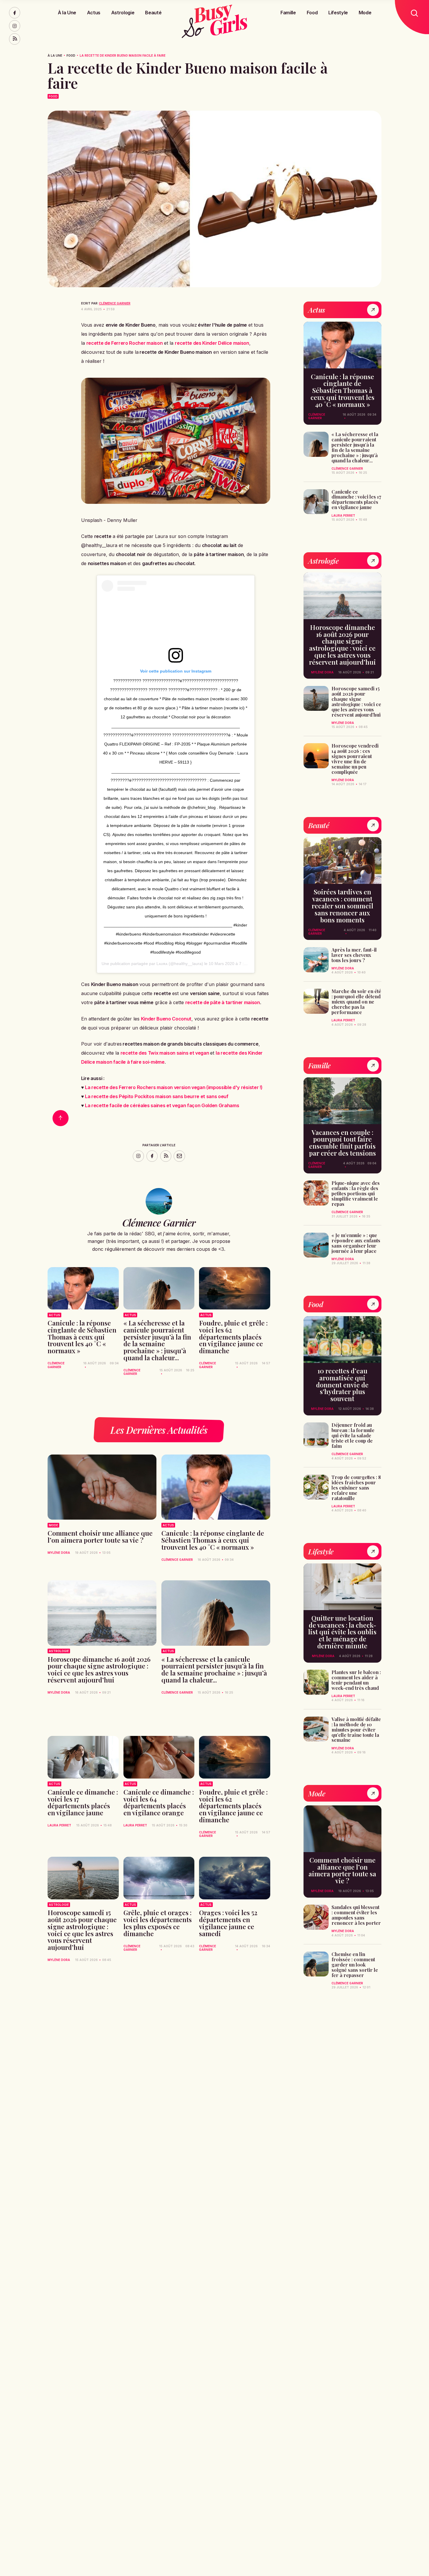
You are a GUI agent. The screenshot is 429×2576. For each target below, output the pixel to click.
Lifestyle (338, 13)
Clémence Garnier (115, 303)
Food (312, 13)
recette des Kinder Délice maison (212, 343)
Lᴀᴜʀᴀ (162, 964)
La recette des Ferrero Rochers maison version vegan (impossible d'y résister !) (174, 1087)
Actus (94, 13)
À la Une (67, 13)
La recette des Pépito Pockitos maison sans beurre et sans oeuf (157, 1096)
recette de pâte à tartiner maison (223, 1002)
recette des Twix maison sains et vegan (165, 1053)
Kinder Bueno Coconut (166, 1019)
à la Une (55, 55)
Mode (365, 13)
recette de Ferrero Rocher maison (125, 343)
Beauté (153, 13)
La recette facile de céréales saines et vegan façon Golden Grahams (162, 1105)
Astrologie (123, 13)
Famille (288, 13)
